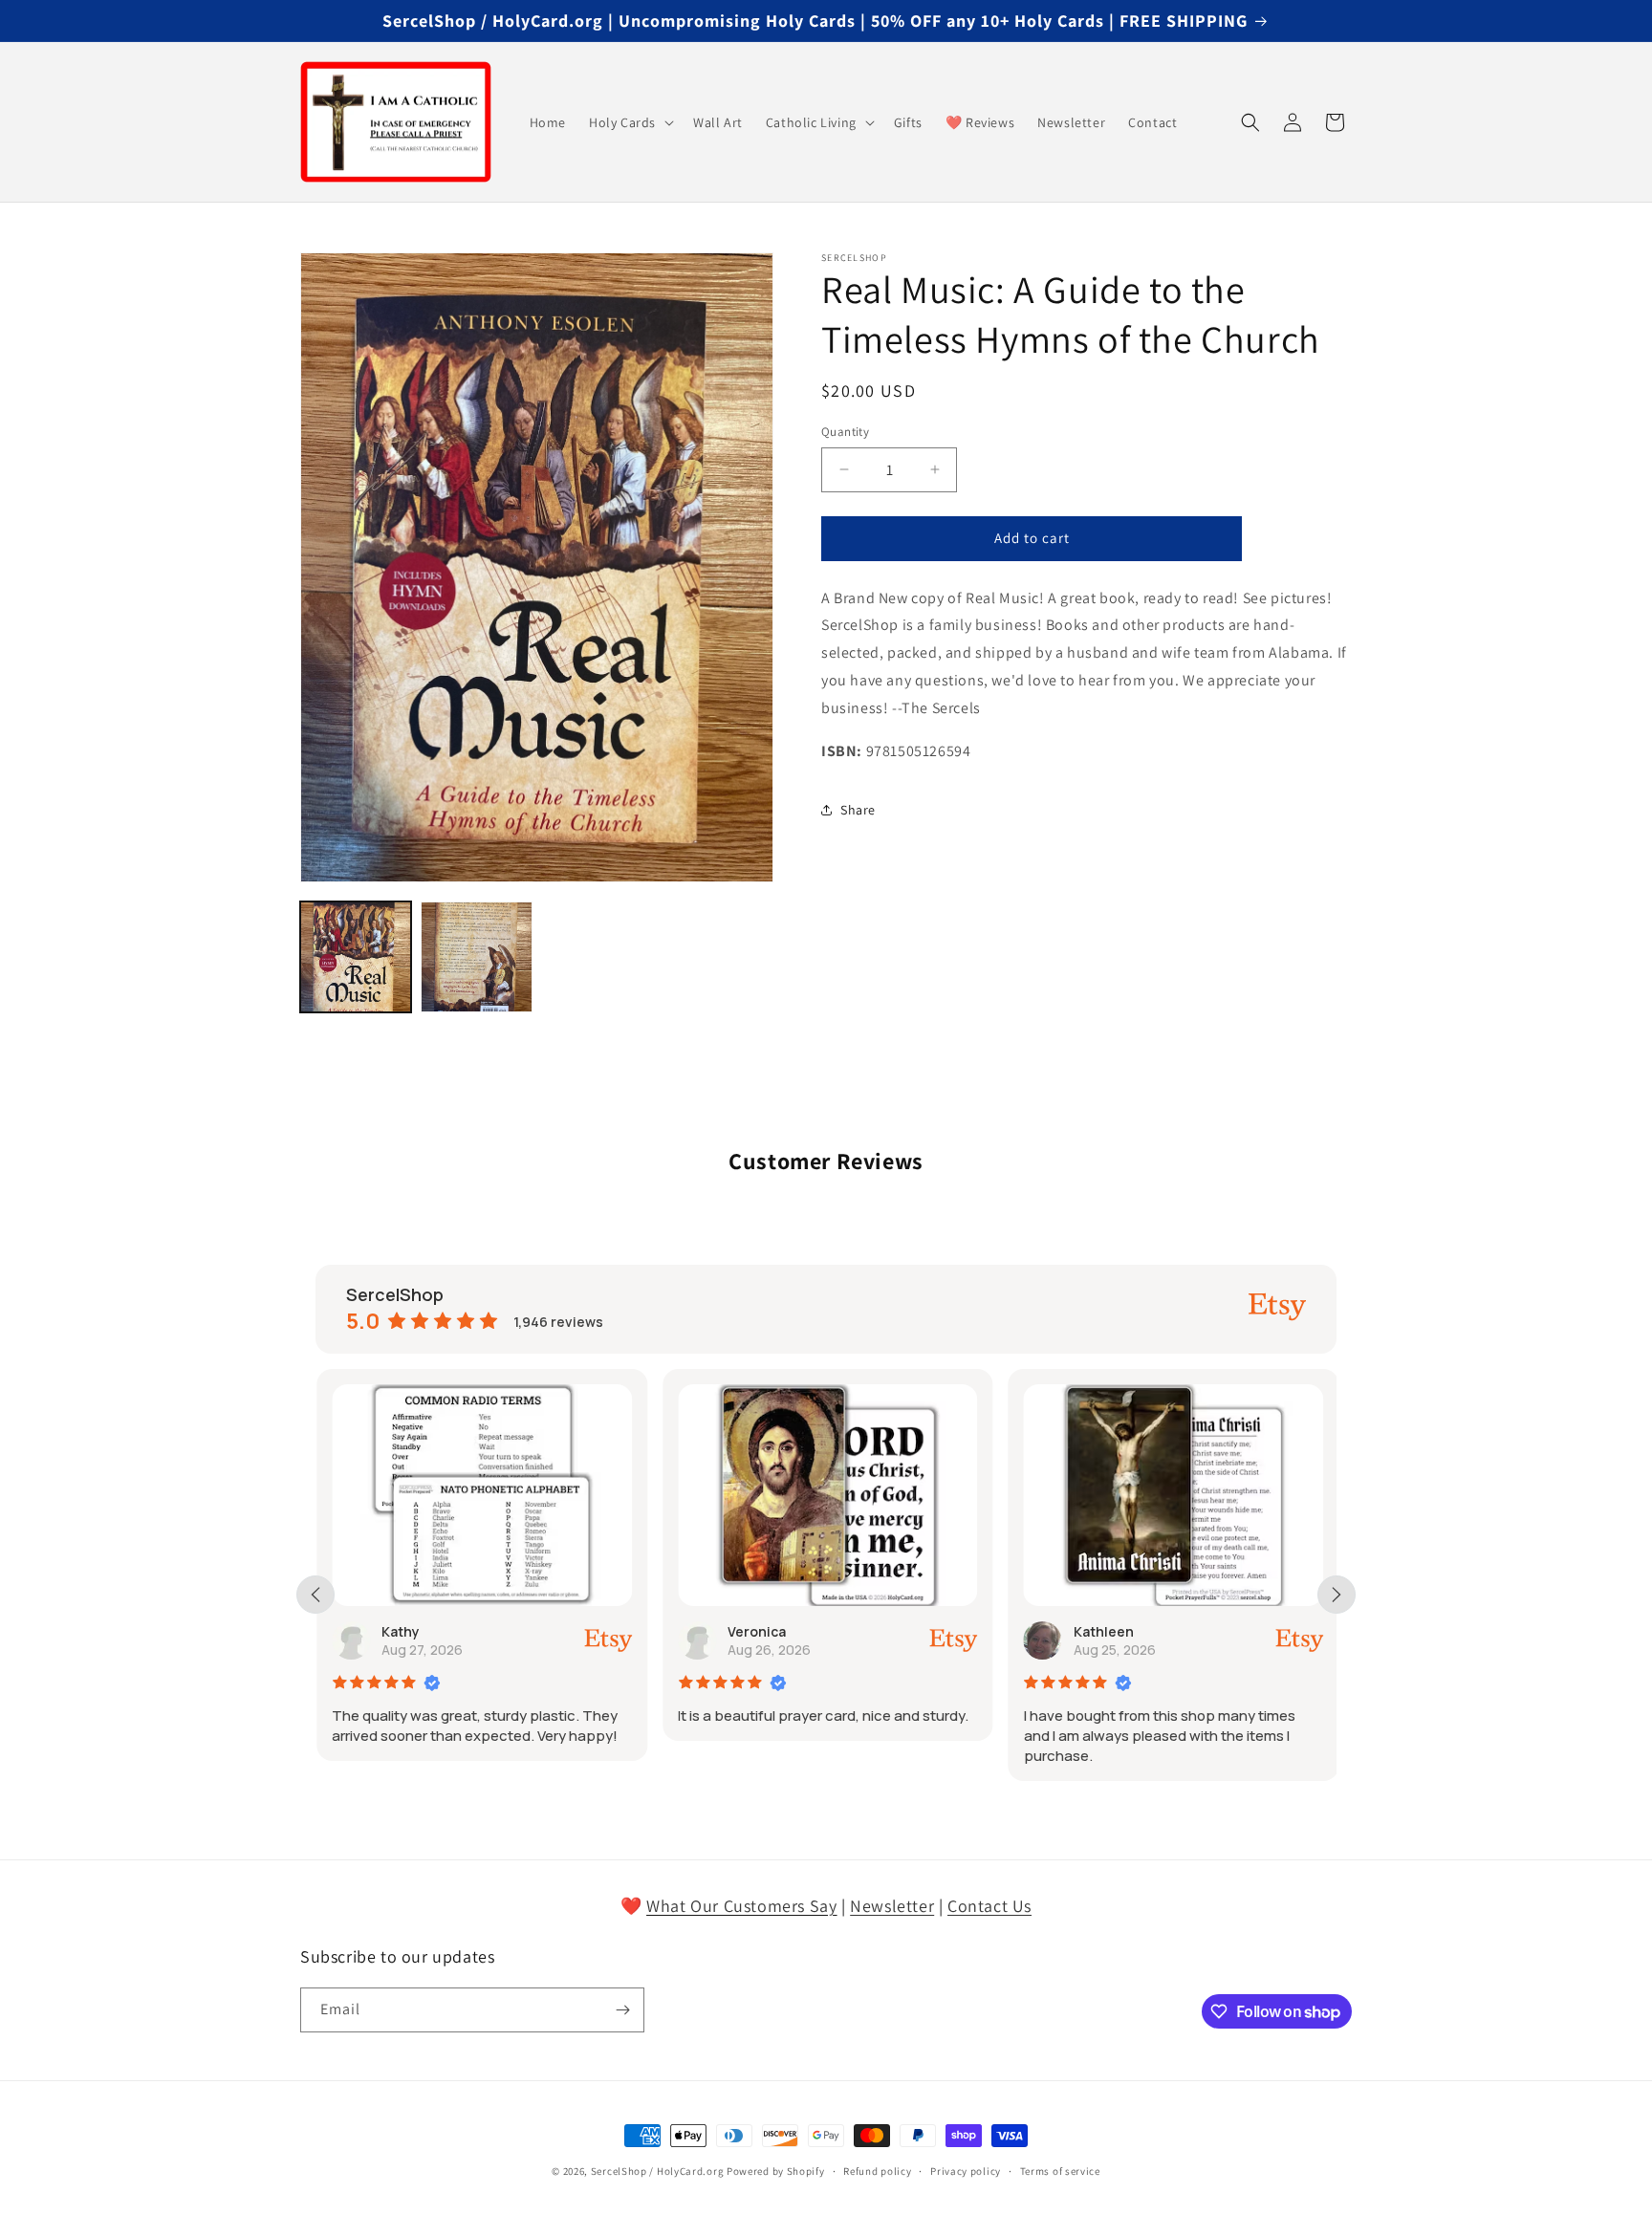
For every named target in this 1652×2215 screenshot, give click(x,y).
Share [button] (858, 810)
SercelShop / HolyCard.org (658, 2171)
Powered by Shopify (776, 2171)
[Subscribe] (622, 2010)
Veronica (756, 1631)
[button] (630, 122)
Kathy (400, 1631)
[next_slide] (1337, 1595)
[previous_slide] (315, 1595)
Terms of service (1060, 2171)
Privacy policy (966, 2171)
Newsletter (892, 1906)
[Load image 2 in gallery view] (476, 957)
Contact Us (989, 1906)
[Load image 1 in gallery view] (356, 957)
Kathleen (1103, 1631)
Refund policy (877, 2171)
